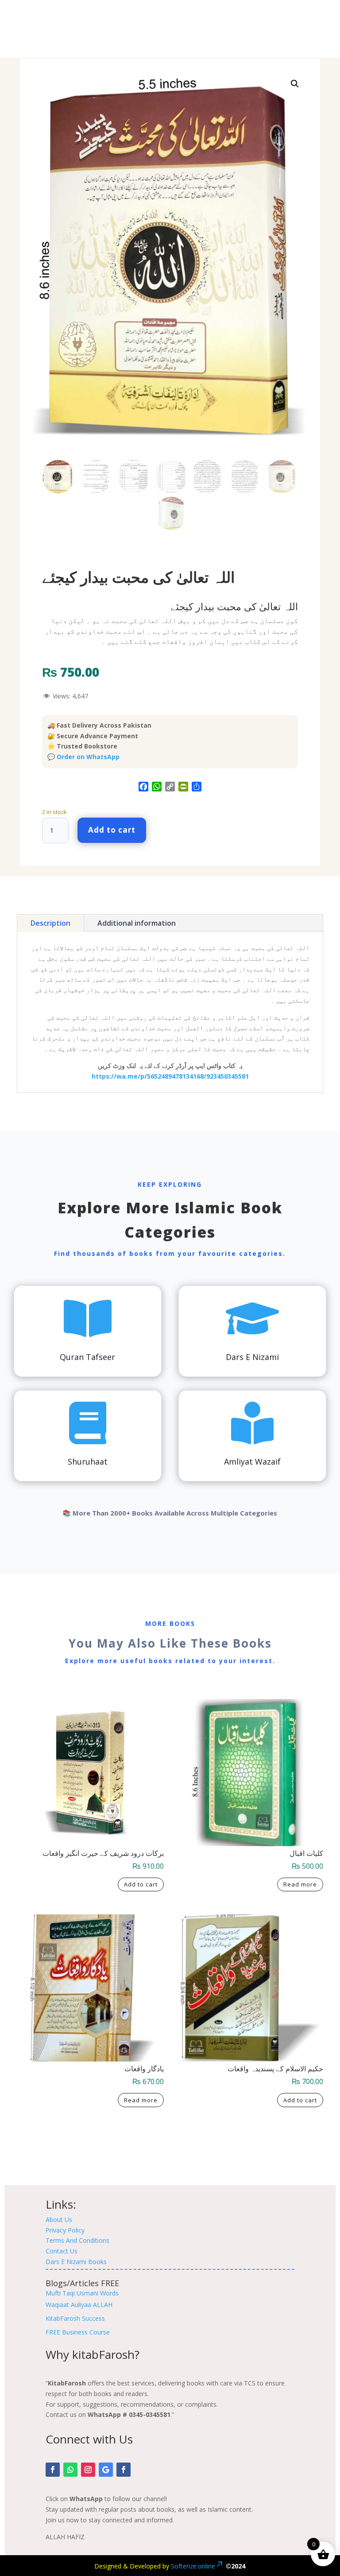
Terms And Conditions (77, 2240)
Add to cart (112, 830)
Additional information (137, 923)
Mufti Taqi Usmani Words (82, 2293)
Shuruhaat (88, 1461)
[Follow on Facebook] (53, 2470)
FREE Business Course (78, 2332)
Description (50, 923)
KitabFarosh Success (75, 2318)
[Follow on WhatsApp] (70, 2470)
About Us (59, 2219)
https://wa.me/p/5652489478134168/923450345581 (170, 1076)
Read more (300, 1884)
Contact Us (62, 2251)
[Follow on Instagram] (88, 2470)
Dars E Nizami (252, 1357)
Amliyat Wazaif (252, 1461)
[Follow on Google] (106, 2470)
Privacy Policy (65, 2230)
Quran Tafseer (87, 1357)
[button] (295, 84)
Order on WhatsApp (88, 757)
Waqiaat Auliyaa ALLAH (79, 2305)
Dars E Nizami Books (76, 2262)
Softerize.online (193, 2566)
